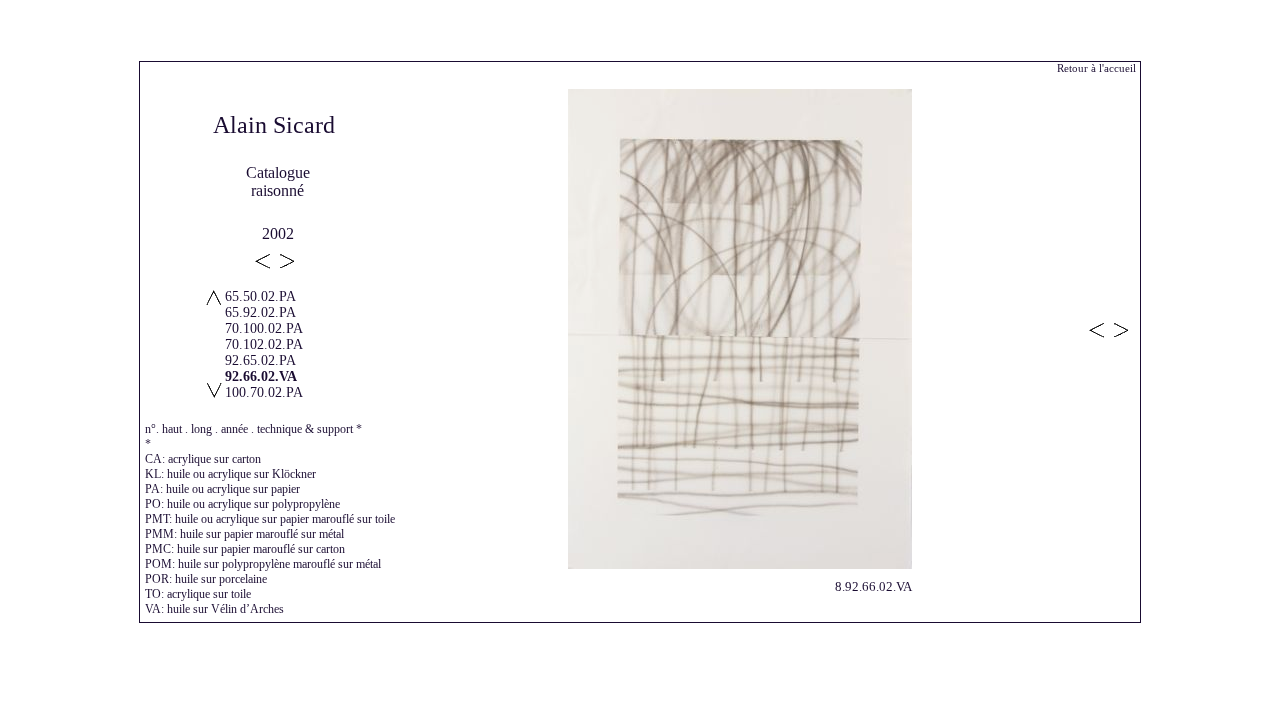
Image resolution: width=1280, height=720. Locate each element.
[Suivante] (740, 563)
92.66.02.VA (261, 376)
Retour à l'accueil (1096, 68)
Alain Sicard (274, 125)
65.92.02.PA (260, 312)
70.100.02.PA (264, 328)
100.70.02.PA (264, 392)
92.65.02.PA (260, 360)
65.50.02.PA (260, 296)
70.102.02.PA (264, 344)
